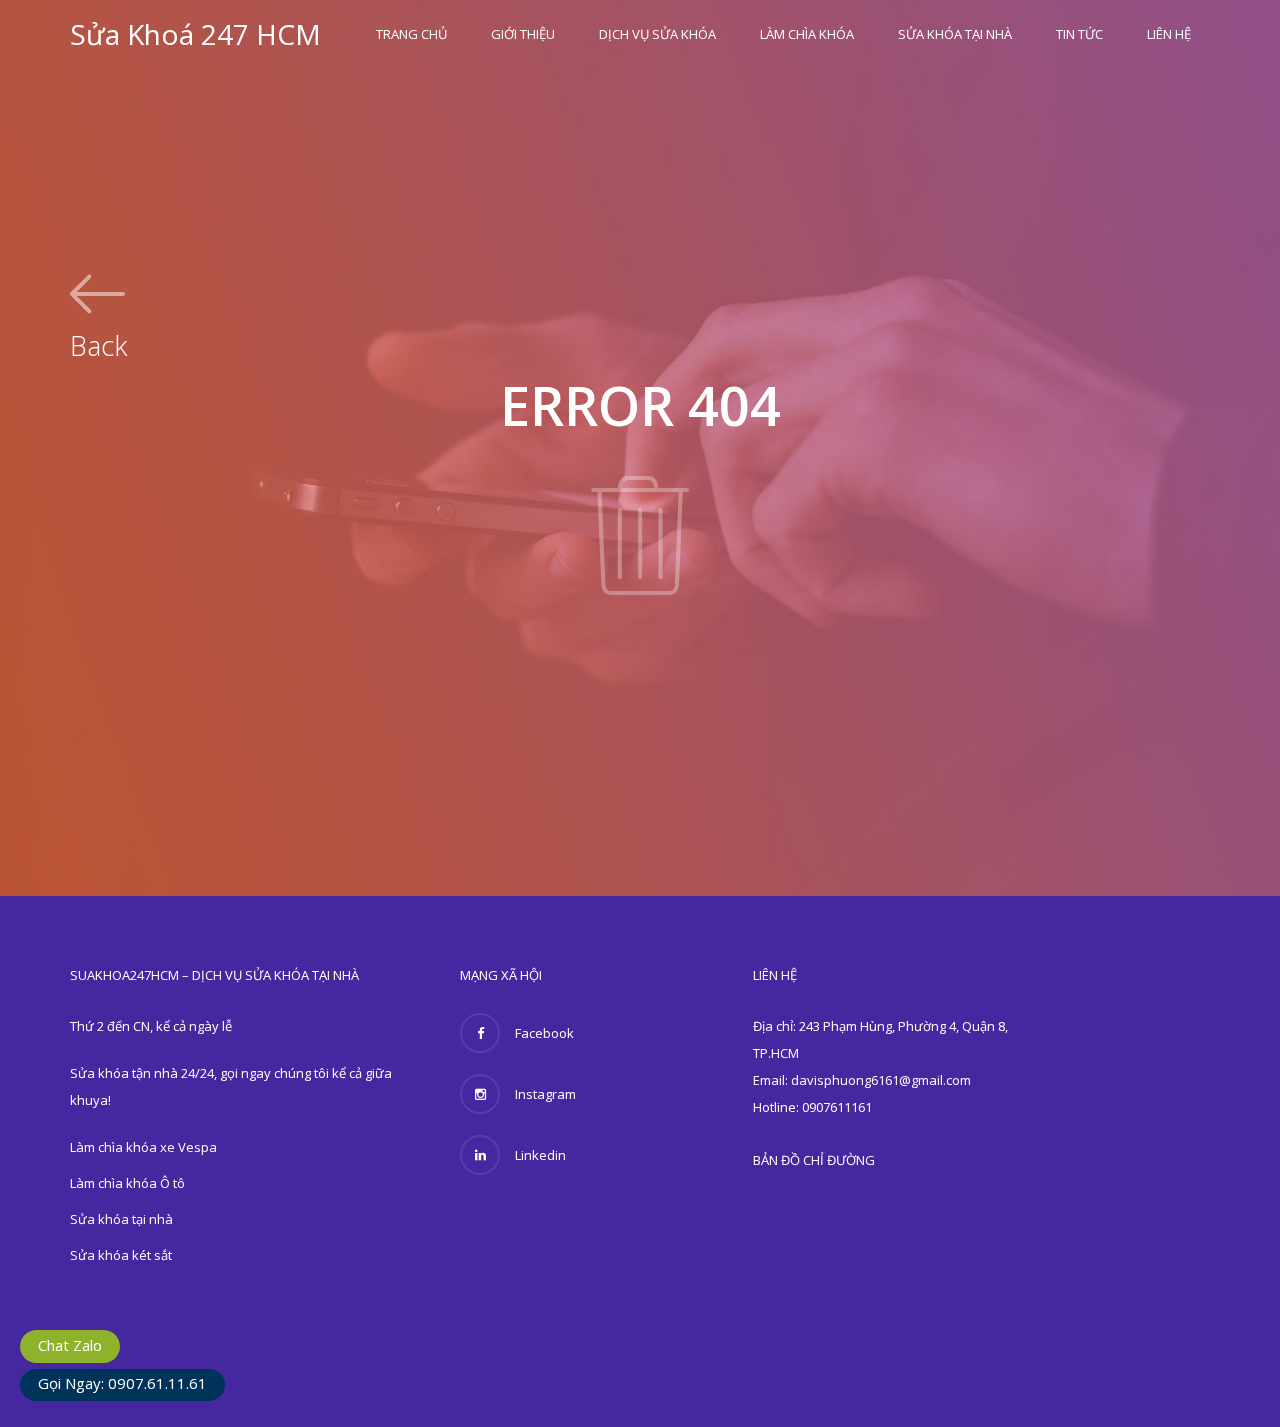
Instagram (545, 1094)
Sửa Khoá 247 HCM (195, 34)
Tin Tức (1079, 34)
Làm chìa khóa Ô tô (127, 1183)
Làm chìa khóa (807, 34)
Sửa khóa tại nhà (955, 34)
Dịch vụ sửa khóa (657, 34)
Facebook (544, 1033)
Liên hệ (1169, 34)
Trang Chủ (411, 34)
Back (98, 343)
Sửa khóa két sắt (121, 1255)
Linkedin (540, 1155)
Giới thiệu (523, 34)
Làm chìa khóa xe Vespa (143, 1147)
